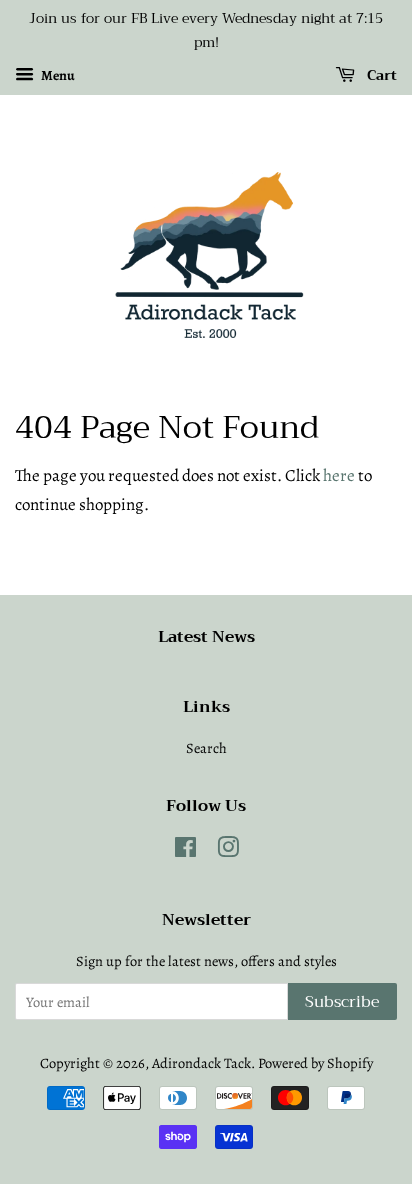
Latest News (206, 637)
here (339, 475)
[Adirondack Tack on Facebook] (185, 851)
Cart (380, 75)
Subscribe (342, 1002)
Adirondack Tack (201, 1063)
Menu (57, 74)
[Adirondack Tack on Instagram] (228, 851)
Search (206, 748)
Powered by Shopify (315, 1063)
